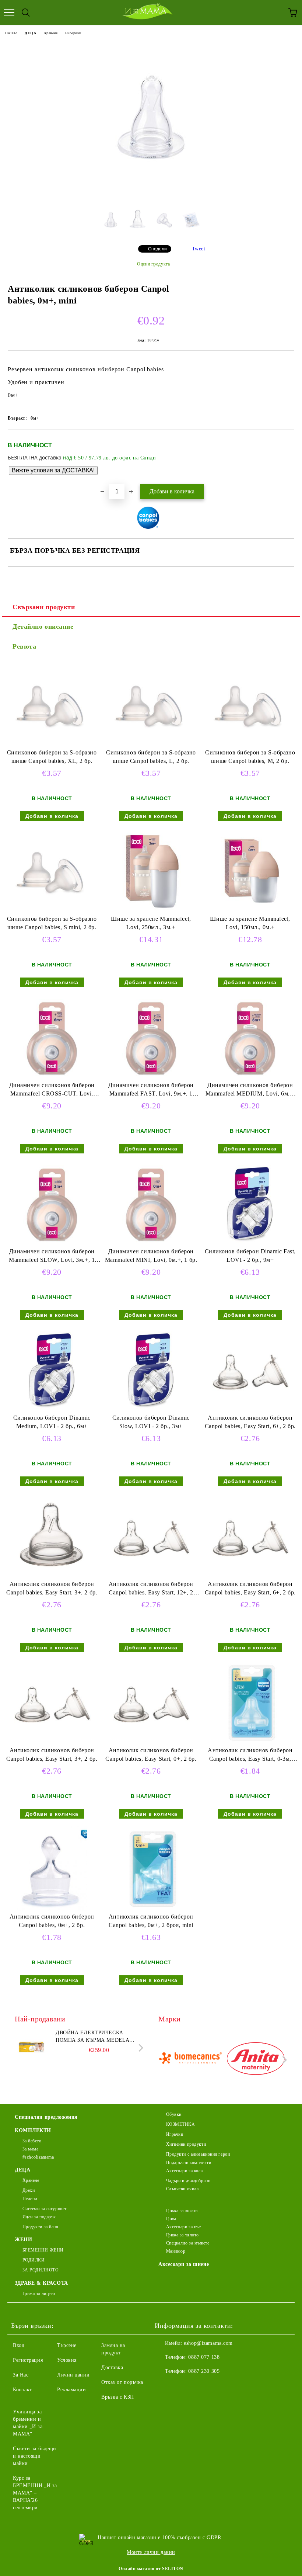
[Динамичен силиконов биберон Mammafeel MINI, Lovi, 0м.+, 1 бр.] (151, 1244)
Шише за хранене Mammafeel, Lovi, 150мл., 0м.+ (250, 923)
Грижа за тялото (182, 2235)
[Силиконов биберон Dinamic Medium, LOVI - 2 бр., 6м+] (52, 1410)
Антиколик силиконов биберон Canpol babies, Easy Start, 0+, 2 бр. (151, 1754)
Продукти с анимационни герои (198, 2154)
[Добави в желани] (284, 442)
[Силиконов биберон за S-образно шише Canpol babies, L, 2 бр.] (151, 745)
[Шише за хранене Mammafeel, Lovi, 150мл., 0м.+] (250, 911)
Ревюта (24, 646)
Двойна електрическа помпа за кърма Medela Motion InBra (92, 2037)
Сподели (157, 249)
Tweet (199, 249)
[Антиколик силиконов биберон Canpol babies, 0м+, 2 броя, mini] (151, 1909)
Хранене (51, 33)
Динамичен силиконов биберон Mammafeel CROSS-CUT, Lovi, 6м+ (52, 1091)
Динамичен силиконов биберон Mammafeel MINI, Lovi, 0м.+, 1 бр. (151, 1256)
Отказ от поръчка (122, 2382)
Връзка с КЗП (118, 2397)
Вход (19, 2345)
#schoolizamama (38, 2157)
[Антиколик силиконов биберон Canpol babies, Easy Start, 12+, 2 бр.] (151, 1577)
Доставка (112, 2367)
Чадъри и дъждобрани (188, 2181)
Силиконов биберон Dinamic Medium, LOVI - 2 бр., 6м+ (52, 1422)
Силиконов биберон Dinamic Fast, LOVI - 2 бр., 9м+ (250, 1256)
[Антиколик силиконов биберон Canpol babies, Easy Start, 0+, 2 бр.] (151, 1743)
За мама (30, 2149)
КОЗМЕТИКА (181, 2124)
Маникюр (176, 2251)
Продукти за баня (41, 2227)
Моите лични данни (151, 2552)
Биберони (73, 33)
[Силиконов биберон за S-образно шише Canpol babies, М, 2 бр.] (250, 745)
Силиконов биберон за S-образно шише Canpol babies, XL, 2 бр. (52, 757)
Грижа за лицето (39, 2294)
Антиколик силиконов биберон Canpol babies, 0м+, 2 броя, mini (151, 1921)
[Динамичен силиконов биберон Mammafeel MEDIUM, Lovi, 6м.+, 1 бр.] (250, 1078)
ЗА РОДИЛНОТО (41, 2270)
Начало (11, 33)
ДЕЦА (30, 33)
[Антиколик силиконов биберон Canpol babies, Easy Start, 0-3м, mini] (250, 1743)
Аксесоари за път (184, 2227)
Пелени (30, 2199)
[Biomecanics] (190, 2060)
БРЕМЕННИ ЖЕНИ (43, 2250)
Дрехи (29, 2190)
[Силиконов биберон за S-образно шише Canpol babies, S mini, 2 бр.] (52, 911)
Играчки (175, 2134)
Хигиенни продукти (186, 2144)
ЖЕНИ (23, 2240)
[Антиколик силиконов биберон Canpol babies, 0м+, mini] (151, 194)
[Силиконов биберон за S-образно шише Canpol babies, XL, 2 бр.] (52, 745)
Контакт (22, 2390)
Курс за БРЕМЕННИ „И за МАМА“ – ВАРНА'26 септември (35, 2493)
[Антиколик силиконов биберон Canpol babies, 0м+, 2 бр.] (52, 1909)
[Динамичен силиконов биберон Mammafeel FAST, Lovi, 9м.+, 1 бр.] (151, 1078)
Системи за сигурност (45, 2209)
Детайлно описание (43, 626)
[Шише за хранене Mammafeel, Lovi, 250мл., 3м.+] (151, 911)
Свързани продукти (44, 607)
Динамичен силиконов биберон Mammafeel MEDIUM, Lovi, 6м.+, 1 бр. (250, 1091)
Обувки (174, 2114)
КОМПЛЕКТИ (33, 2130)
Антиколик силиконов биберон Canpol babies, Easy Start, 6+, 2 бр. (250, 1422)
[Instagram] (180, 2386)
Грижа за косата (182, 2211)
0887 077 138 (204, 2357)
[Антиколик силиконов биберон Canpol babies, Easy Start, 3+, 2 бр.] (52, 1577)
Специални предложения (46, 2117)
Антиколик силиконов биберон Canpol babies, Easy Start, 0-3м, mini (250, 1756)
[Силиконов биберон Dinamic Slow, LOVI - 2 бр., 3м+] (151, 1410)
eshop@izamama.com (208, 2343)
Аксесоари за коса (184, 2171)
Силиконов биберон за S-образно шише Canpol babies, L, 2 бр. (151, 757)
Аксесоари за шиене (184, 2264)
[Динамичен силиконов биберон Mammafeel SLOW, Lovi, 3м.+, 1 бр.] (52, 1244)
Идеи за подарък (39, 2217)
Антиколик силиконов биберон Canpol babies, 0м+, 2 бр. (52, 1921)
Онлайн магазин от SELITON (151, 2569)
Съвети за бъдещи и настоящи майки (35, 2456)
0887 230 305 (204, 2371)
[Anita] (256, 2060)
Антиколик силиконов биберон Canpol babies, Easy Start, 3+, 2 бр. (52, 1588)
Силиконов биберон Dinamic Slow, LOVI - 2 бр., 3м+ (151, 1422)
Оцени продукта (153, 264)
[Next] (139, 2048)
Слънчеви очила (182, 2189)
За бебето (32, 2141)
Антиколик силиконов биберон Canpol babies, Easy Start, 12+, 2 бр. (151, 1590)
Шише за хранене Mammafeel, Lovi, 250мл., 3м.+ (151, 923)
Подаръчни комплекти (189, 2163)
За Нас (21, 2375)
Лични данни (73, 2375)
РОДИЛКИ (34, 2260)
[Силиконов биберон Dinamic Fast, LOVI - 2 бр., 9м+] (250, 1244)
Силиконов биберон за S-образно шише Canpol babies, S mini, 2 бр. (52, 923)
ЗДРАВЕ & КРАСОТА (41, 2283)
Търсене (67, 2345)
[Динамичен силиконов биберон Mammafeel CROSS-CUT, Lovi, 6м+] (52, 1078)
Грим (171, 2219)
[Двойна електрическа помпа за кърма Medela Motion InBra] (31, 2046)
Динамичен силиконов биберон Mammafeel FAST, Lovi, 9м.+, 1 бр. (151, 1091)
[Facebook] (164, 2386)
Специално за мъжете (188, 2243)
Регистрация (28, 2360)
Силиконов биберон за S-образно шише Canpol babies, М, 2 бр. (250, 757)
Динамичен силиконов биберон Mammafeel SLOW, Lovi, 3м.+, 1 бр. (52, 1257)
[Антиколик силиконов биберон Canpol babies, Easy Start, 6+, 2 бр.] (250, 1410)
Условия (67, 2360)
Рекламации (72, 2390)
